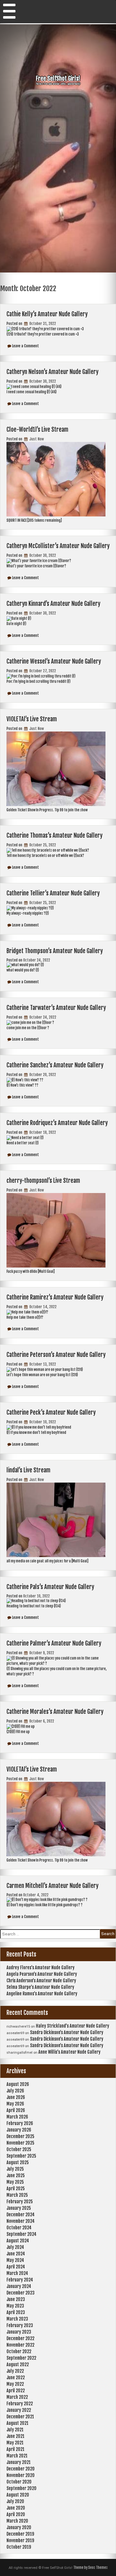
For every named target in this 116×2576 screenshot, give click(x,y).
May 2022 (15, 2384)
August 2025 (18, 2162)
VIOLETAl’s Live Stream (32, 719)
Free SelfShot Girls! (58, 79)
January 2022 (19, 2410)
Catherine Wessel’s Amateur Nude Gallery (54, 661)
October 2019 (19, 2547)
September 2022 (21, 2358)
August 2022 (18, 2364)
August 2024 (18, 2241)
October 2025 (19, 2149)
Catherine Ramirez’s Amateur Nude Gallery (55, 1297)
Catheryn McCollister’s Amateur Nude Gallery (58, 546)
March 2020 (17, 2521)
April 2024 (16, 2267)
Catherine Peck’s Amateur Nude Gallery (51, 1412)
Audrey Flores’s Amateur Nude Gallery (41, 1968)
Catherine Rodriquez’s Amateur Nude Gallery (57, 1123)
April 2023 (16, 2312)
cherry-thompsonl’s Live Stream (43, 1181)
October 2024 (19, 2228)
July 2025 (15, 2169)
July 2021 (15, 2430)
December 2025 (20, 2136)
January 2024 (19, 2286)
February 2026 (20, 2123)
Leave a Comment (26, 346)
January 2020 (19, 2527)
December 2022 (20, 2338)
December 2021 (20, 2417)
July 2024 (15, 2247)
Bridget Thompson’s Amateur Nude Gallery (55, 951)
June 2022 (16, 2378)
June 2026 (16, 2097)
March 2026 (17, 2117)
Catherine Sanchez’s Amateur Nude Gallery (55, 1065)
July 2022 (15, 2371)
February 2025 (20, 2202)
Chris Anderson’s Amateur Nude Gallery (41, 1981)
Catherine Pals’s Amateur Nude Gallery (50, 1587)
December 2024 (21, 2215)
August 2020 (18, 2495)
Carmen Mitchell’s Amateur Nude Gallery (52, 1886)
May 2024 (15, 2260)
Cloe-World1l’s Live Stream (37, 430)
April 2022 (16, 2391)
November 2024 (21, 2221)
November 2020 (21, 2475)
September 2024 (21, 2234)
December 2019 (20, 2534)
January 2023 (19, 2332)
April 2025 (16, 2189)
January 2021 (19, 2462)
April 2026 (16, 2110)
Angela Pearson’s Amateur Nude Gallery (42, 1974)
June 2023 (16, 2299)
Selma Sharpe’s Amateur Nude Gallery (40, 1987)
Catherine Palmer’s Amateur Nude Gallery (54, 1643)
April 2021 (15, 2449)
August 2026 (18, 2084)
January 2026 (19, 2130)
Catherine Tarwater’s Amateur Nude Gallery (56, 1008)
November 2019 (20, 2540)
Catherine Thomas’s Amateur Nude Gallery (54, 835)
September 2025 (21, 2156)
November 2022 (20, 2345)
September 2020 (21, 2488)
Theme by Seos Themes (90, 2568)
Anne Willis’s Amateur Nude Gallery (69, 2052)
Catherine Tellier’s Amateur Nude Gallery (53, 893)
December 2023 (21, 2293)
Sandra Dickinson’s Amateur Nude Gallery (67, 2032)
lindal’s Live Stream (28, 1470)
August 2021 (17, 2423)
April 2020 (16, 2514)
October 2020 (19, 2482)
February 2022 (20, 2404)
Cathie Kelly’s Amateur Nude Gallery (47, 314)
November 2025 (20, 2143)
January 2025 (19, 2208)
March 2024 (17, 2273)
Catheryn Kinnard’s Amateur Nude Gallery (53, 604)
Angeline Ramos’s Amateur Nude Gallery (42, 1994)
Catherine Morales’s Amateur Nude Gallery (55, 1712)
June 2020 (16, 2508)
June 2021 (15, 2436)
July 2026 (15, 2091)
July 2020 (15, 2501)
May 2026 (15, 2104)
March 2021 (17, 2456)
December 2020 (21, 2469)
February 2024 (20, 2280)
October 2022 (19, 2351)
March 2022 (17, 2397)
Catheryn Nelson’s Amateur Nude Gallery (52, 372)
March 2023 (17, 2319)
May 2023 (15, 2306)
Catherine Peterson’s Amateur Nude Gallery (56, 1355)
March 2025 (17, 2195)
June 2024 (16, 2254)
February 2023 (20, 2325)
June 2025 (16, 2175)
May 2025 (15, 2182)
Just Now (36, 439)
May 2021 (15, 2443)
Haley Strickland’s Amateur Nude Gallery (73, 2026)
